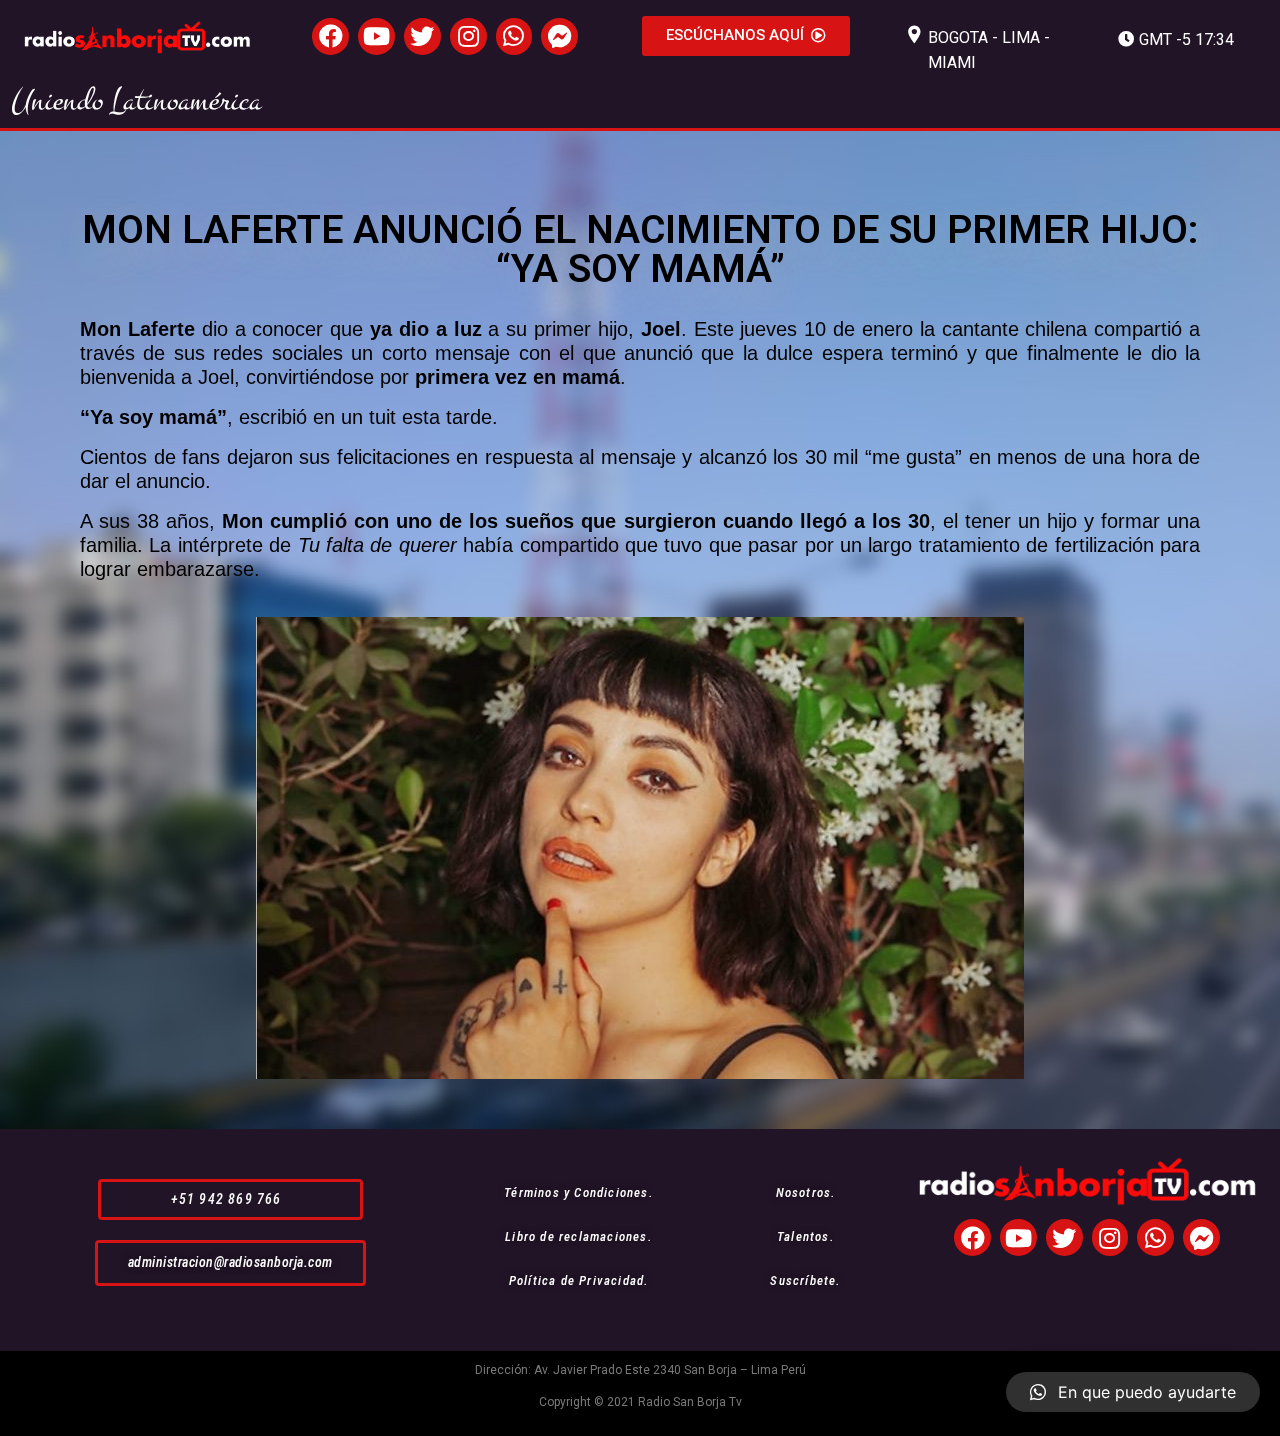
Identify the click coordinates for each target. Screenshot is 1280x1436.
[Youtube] (376, 36)
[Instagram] (468, 36)
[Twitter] (422, 36)
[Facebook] (330, 36)
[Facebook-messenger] (559, 36)
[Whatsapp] (514, 36)
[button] (746, 36)
